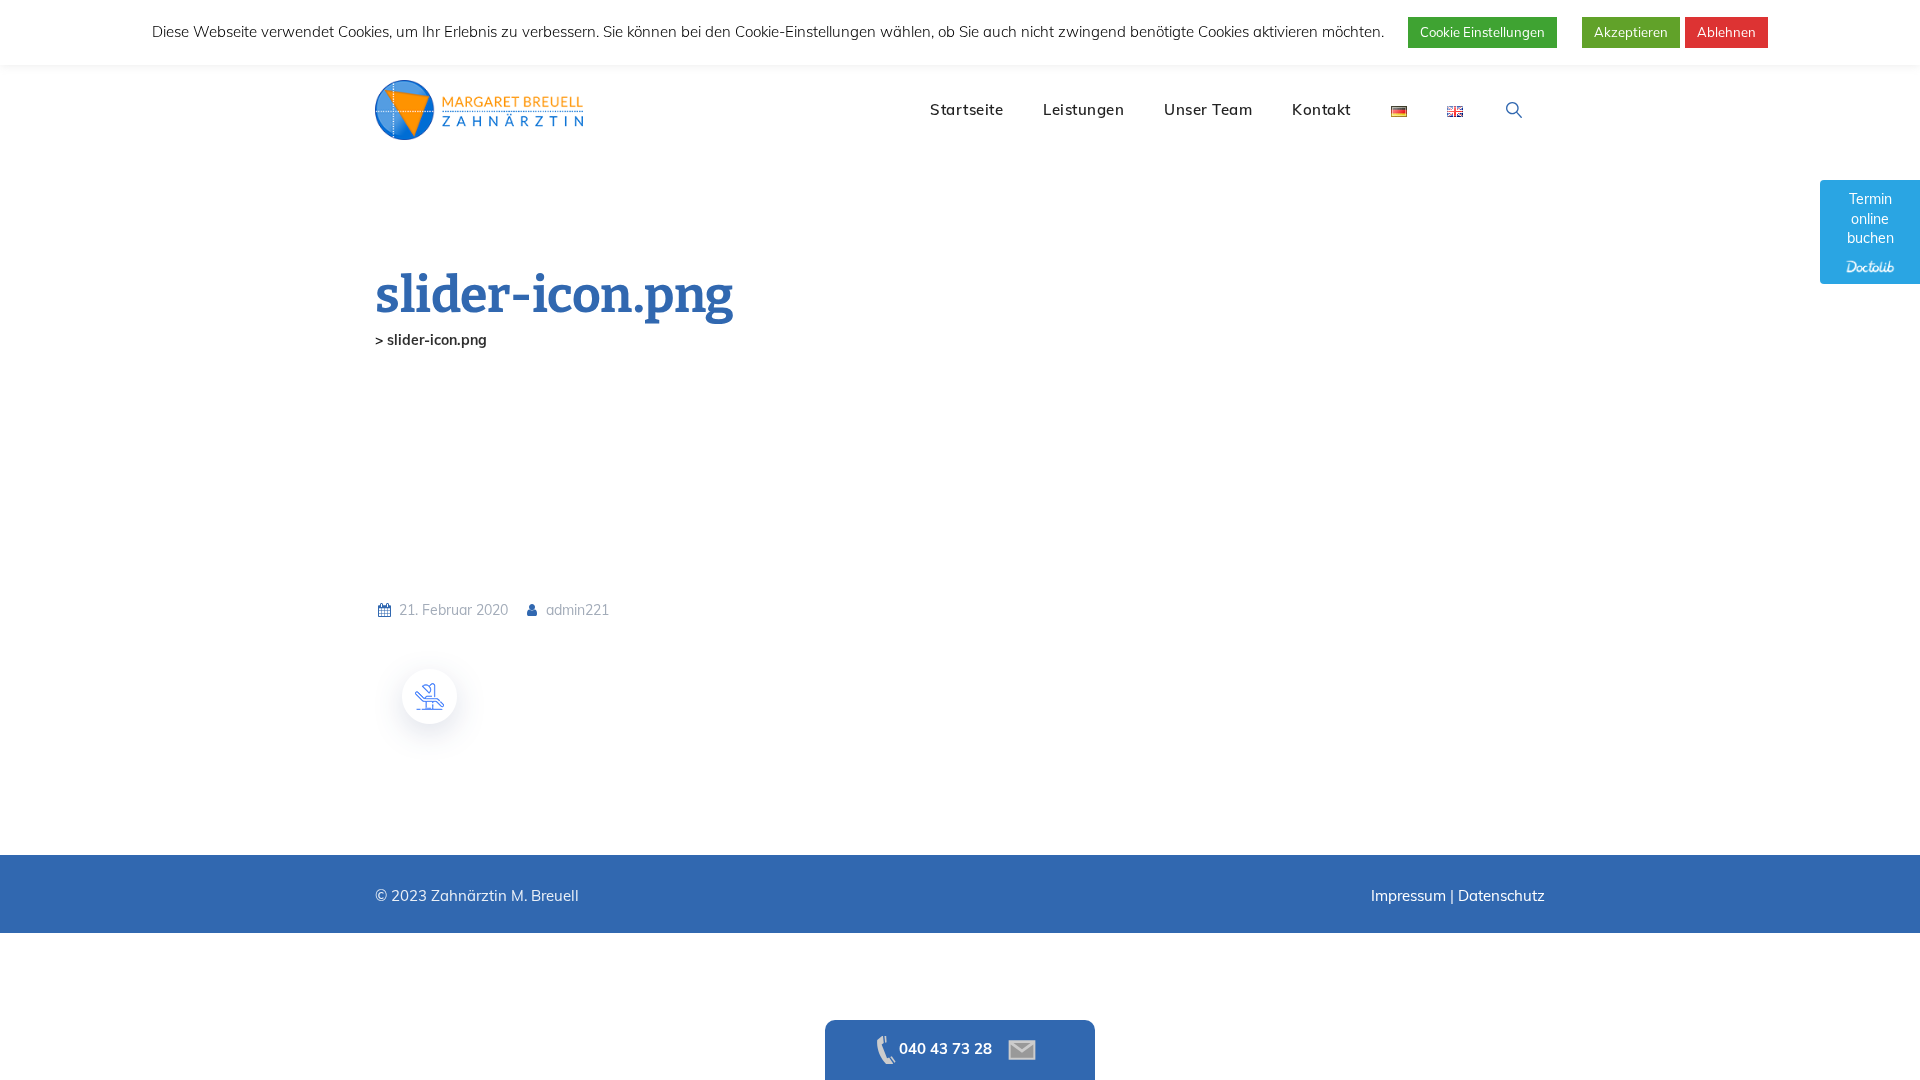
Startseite (966, 109)
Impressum (1408, 895)
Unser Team (1208, 109)
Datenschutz (1501, 895)
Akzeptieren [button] (1631, 32)
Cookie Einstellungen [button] (1482, 32)
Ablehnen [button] (1726, 32)
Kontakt (1321, 109)
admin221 (575, 610)
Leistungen (1083, 109)
